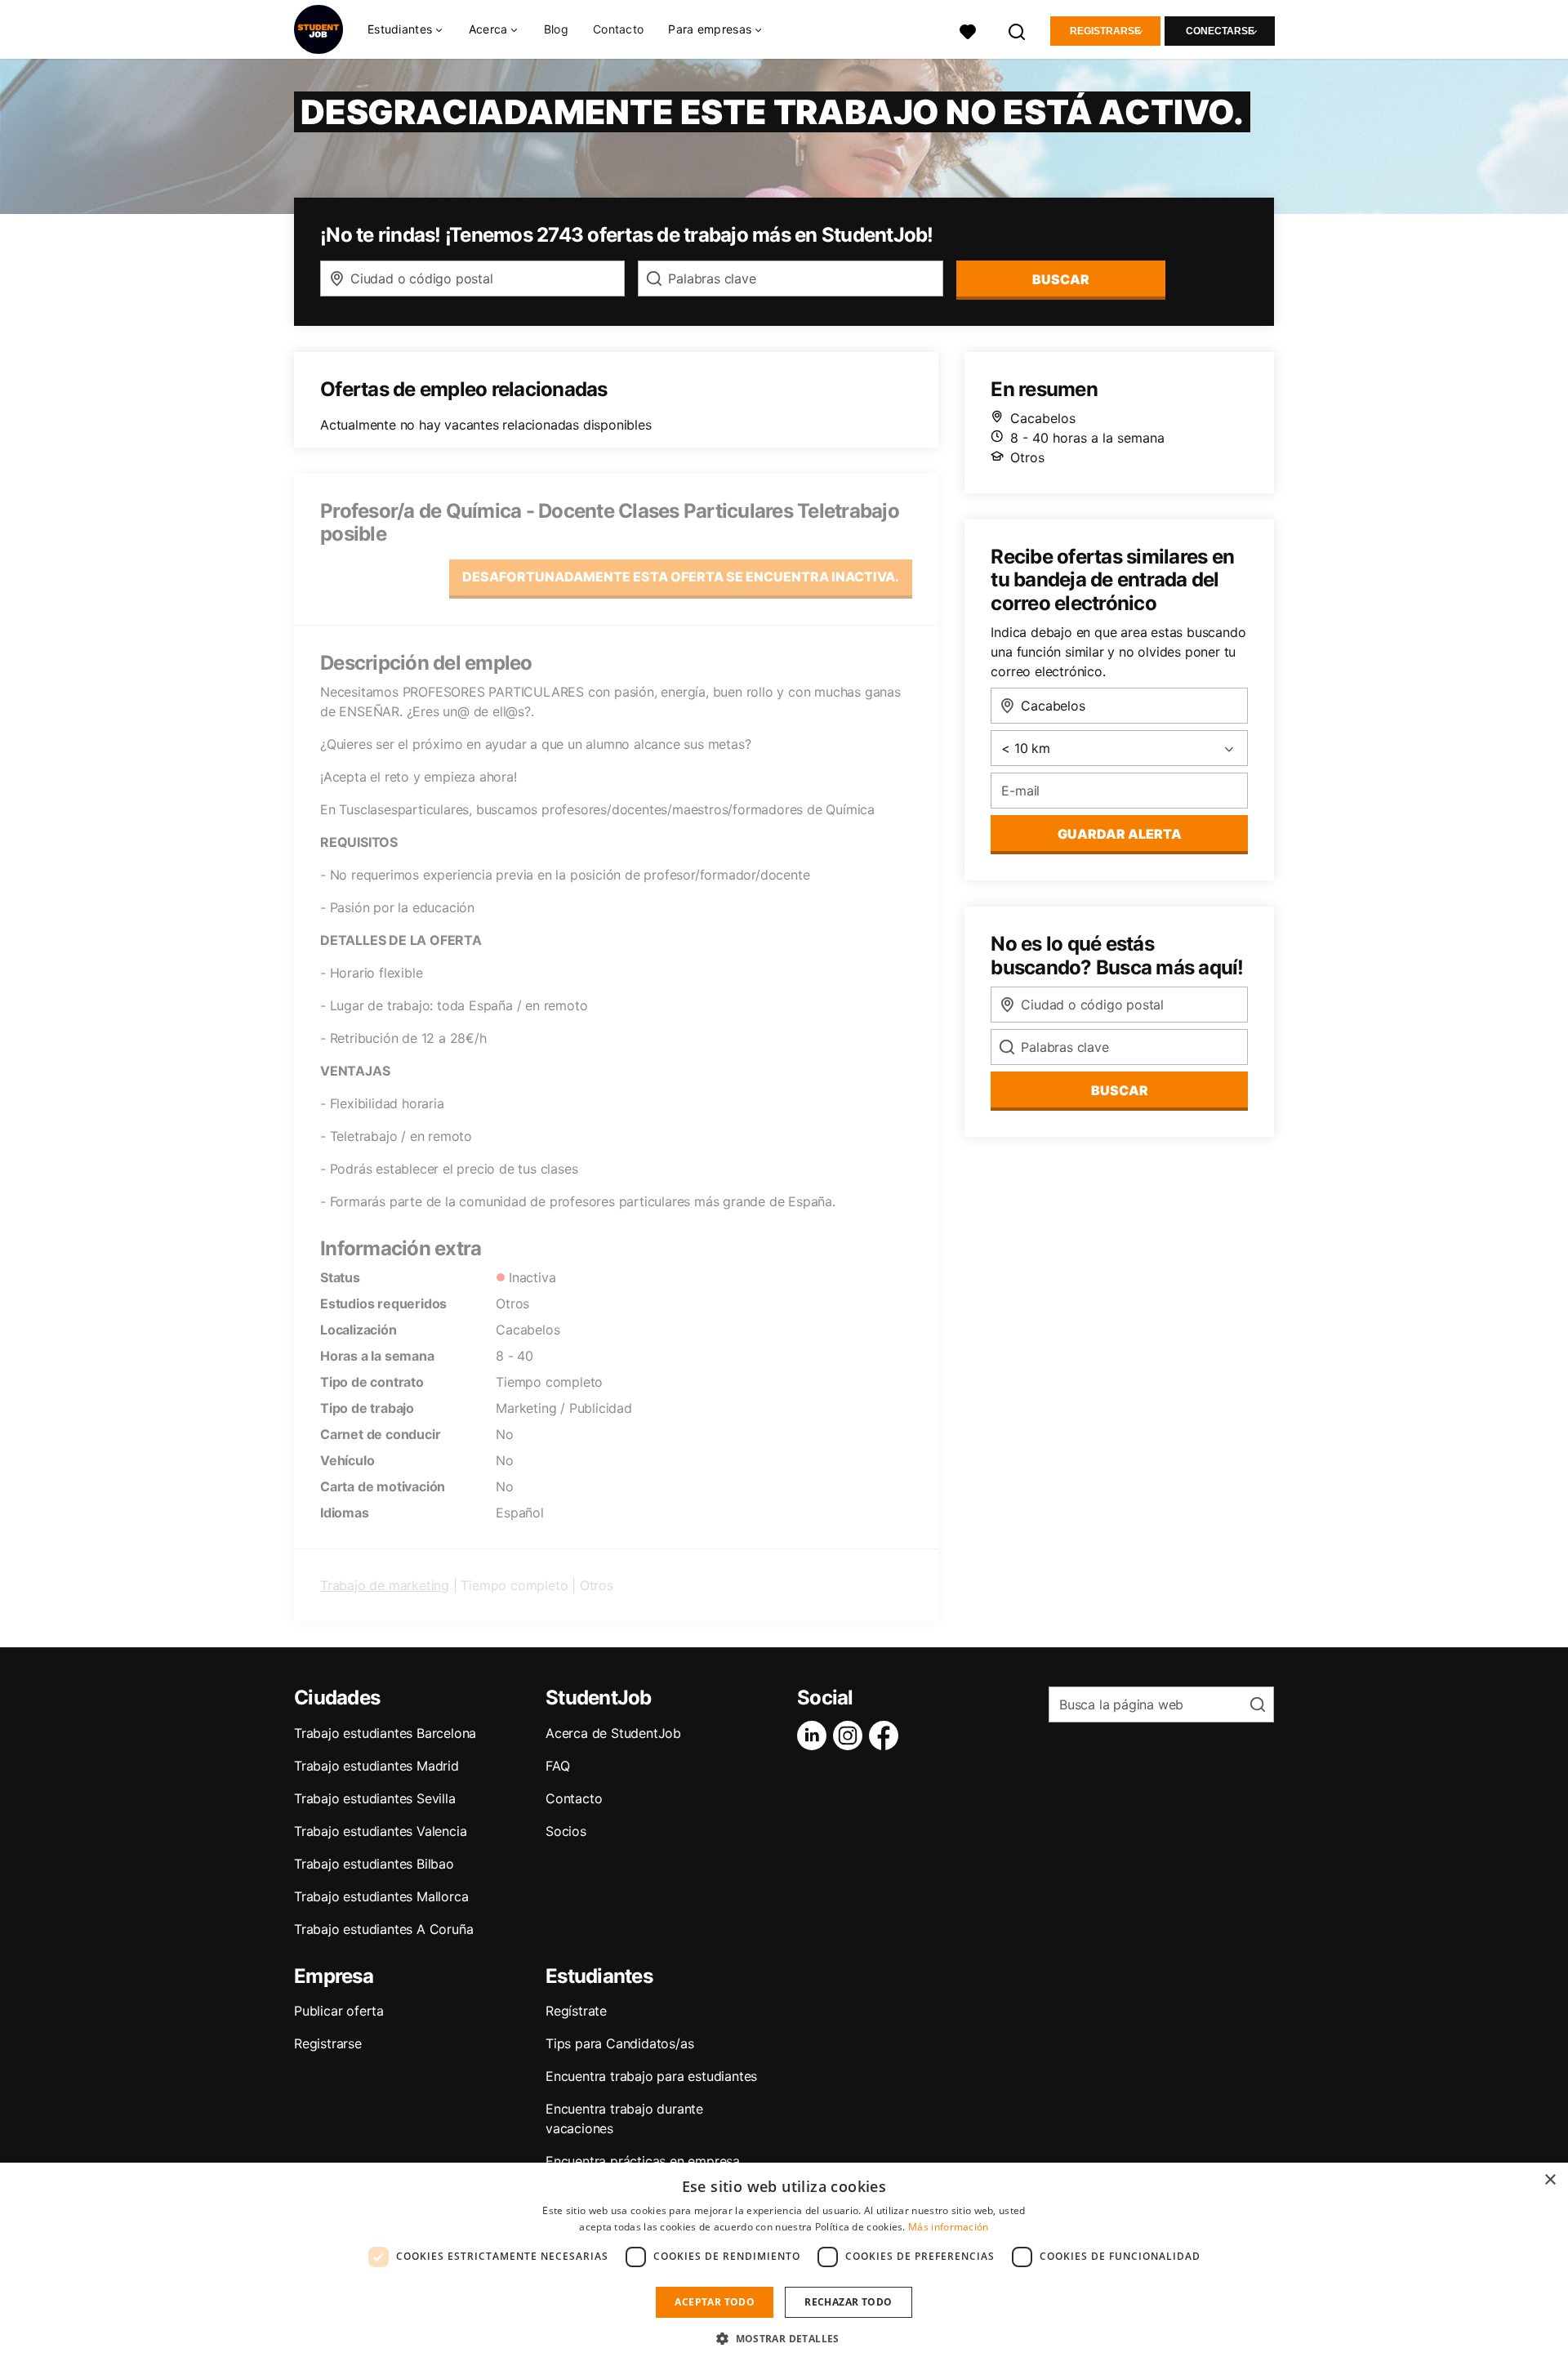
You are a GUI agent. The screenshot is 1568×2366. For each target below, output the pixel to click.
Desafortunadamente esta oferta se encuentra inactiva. (681, 577)
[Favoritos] (968, 30)
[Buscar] (1018, 30)
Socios (566, 1831)
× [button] (1550, 2180)
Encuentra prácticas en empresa (643, 2161)
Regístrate (576, 2011)
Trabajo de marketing (385, 1585)
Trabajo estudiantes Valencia (380, 1831)
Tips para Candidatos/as (619, 2043)
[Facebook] (887, 1736)
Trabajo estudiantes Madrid (376, 1766)
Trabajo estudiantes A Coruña (383, 1929)
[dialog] (784, 2264)
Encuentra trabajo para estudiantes (651, 2076)
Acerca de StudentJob (613, 1733)
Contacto (618, 29)
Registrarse (1105, 31)
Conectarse (1220, 31)
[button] (784, 2338)
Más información (949, 2227)
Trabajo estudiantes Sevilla (375, 1798)
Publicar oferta (339, 2011)
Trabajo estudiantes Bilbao (374, 1864)
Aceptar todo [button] (715, 2302)
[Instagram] (851, 1736)
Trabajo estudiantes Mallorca (381, 1896)
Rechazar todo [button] (848, 2302)
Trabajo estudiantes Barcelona (385, 1733)
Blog (556, 29)
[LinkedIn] (815, 1736)
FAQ (557, 1766)
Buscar (1061, 279)
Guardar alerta (1120, 834)
